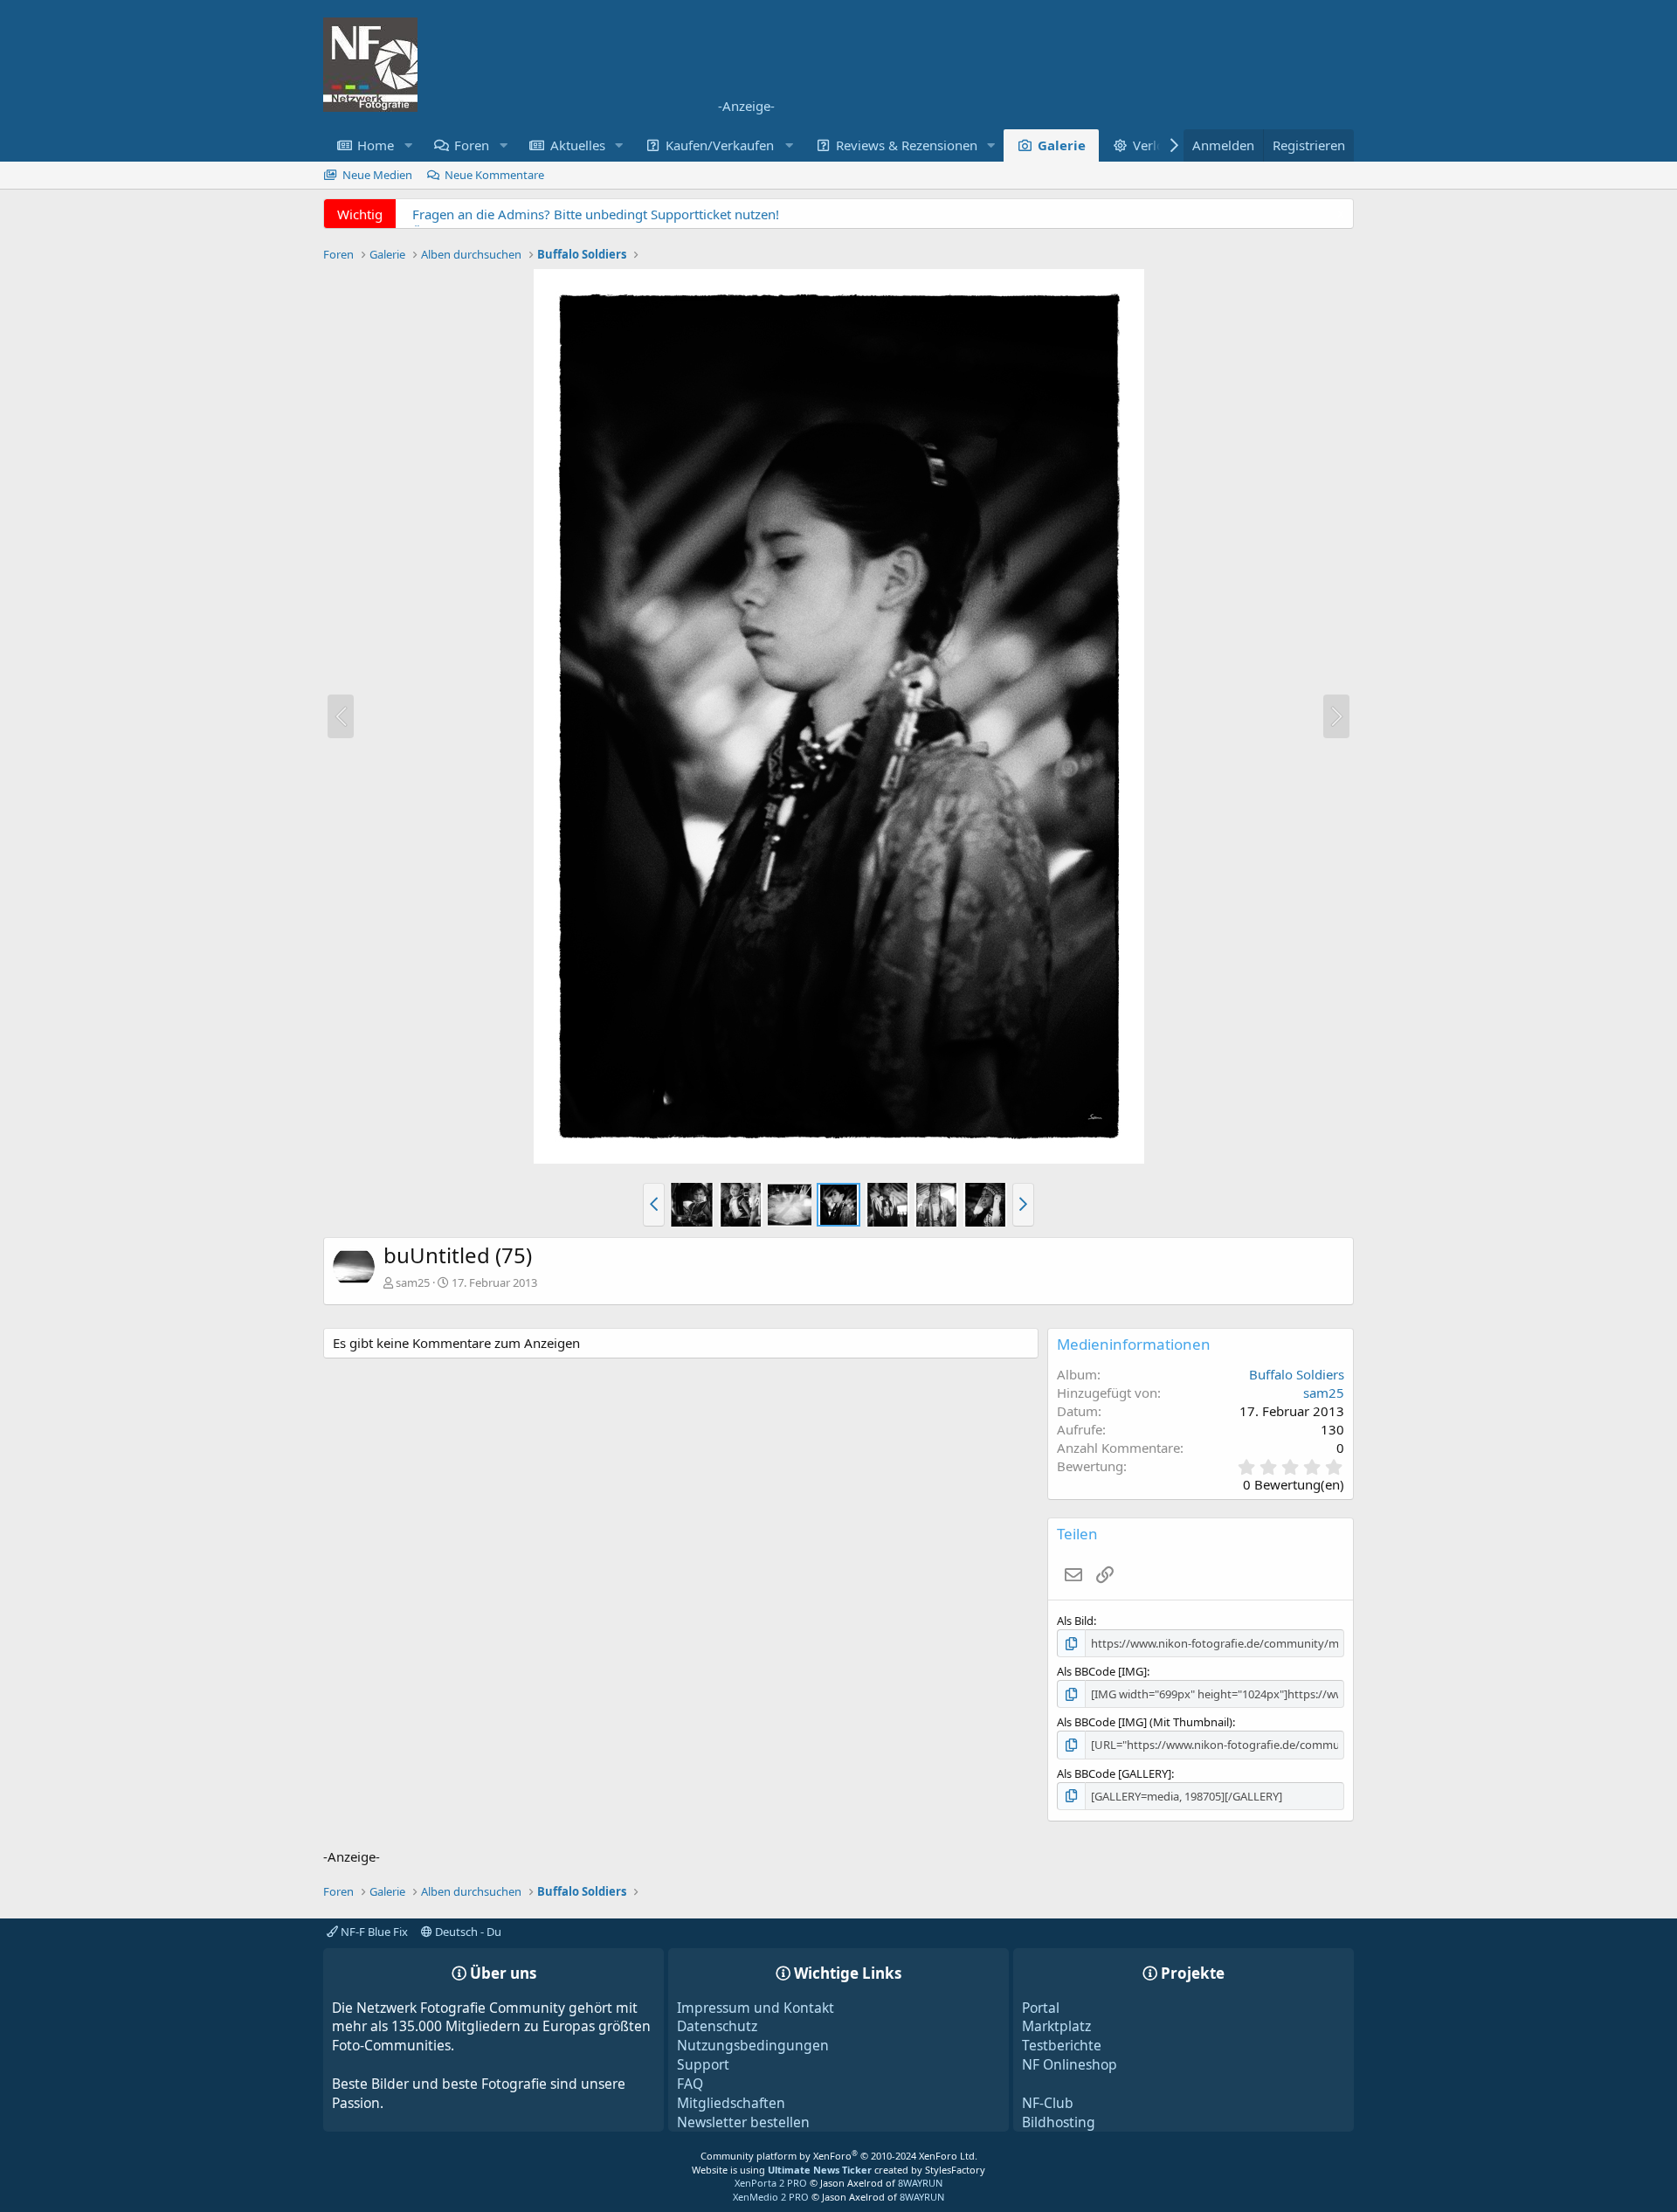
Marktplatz (1056, 2026)
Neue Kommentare (494, 175)
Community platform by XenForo (839, 2156)
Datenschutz (717, 2026)
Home (376, 145)
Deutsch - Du (467, 1932)
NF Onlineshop (1070, 2064)
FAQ (690, 2084)
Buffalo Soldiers (1297, 1374)
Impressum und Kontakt (756, 2008)
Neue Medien (377, 175)
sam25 (413, 1282)
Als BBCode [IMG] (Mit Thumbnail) (1145, 1722)
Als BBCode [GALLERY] (1114, 1773)
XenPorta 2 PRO (771, 2183)
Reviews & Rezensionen (907, 145)
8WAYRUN (920, 2183)
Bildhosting (1059, 2122)
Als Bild (1075, 1621)
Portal (1041, 2008)
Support (703, 2064)
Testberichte (1062, 2045)
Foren (472, 145)
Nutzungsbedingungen (753, 2045)
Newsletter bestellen (743, 2122)
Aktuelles (578, 145)
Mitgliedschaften (731, 2103)
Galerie (1062, 145)
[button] (408, 145)
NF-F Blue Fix (373, 1932)
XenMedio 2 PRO (771, 2197)
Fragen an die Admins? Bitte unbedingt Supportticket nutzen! (596, 214)
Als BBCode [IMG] (1102, 1671)
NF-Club (1048, 2103)
